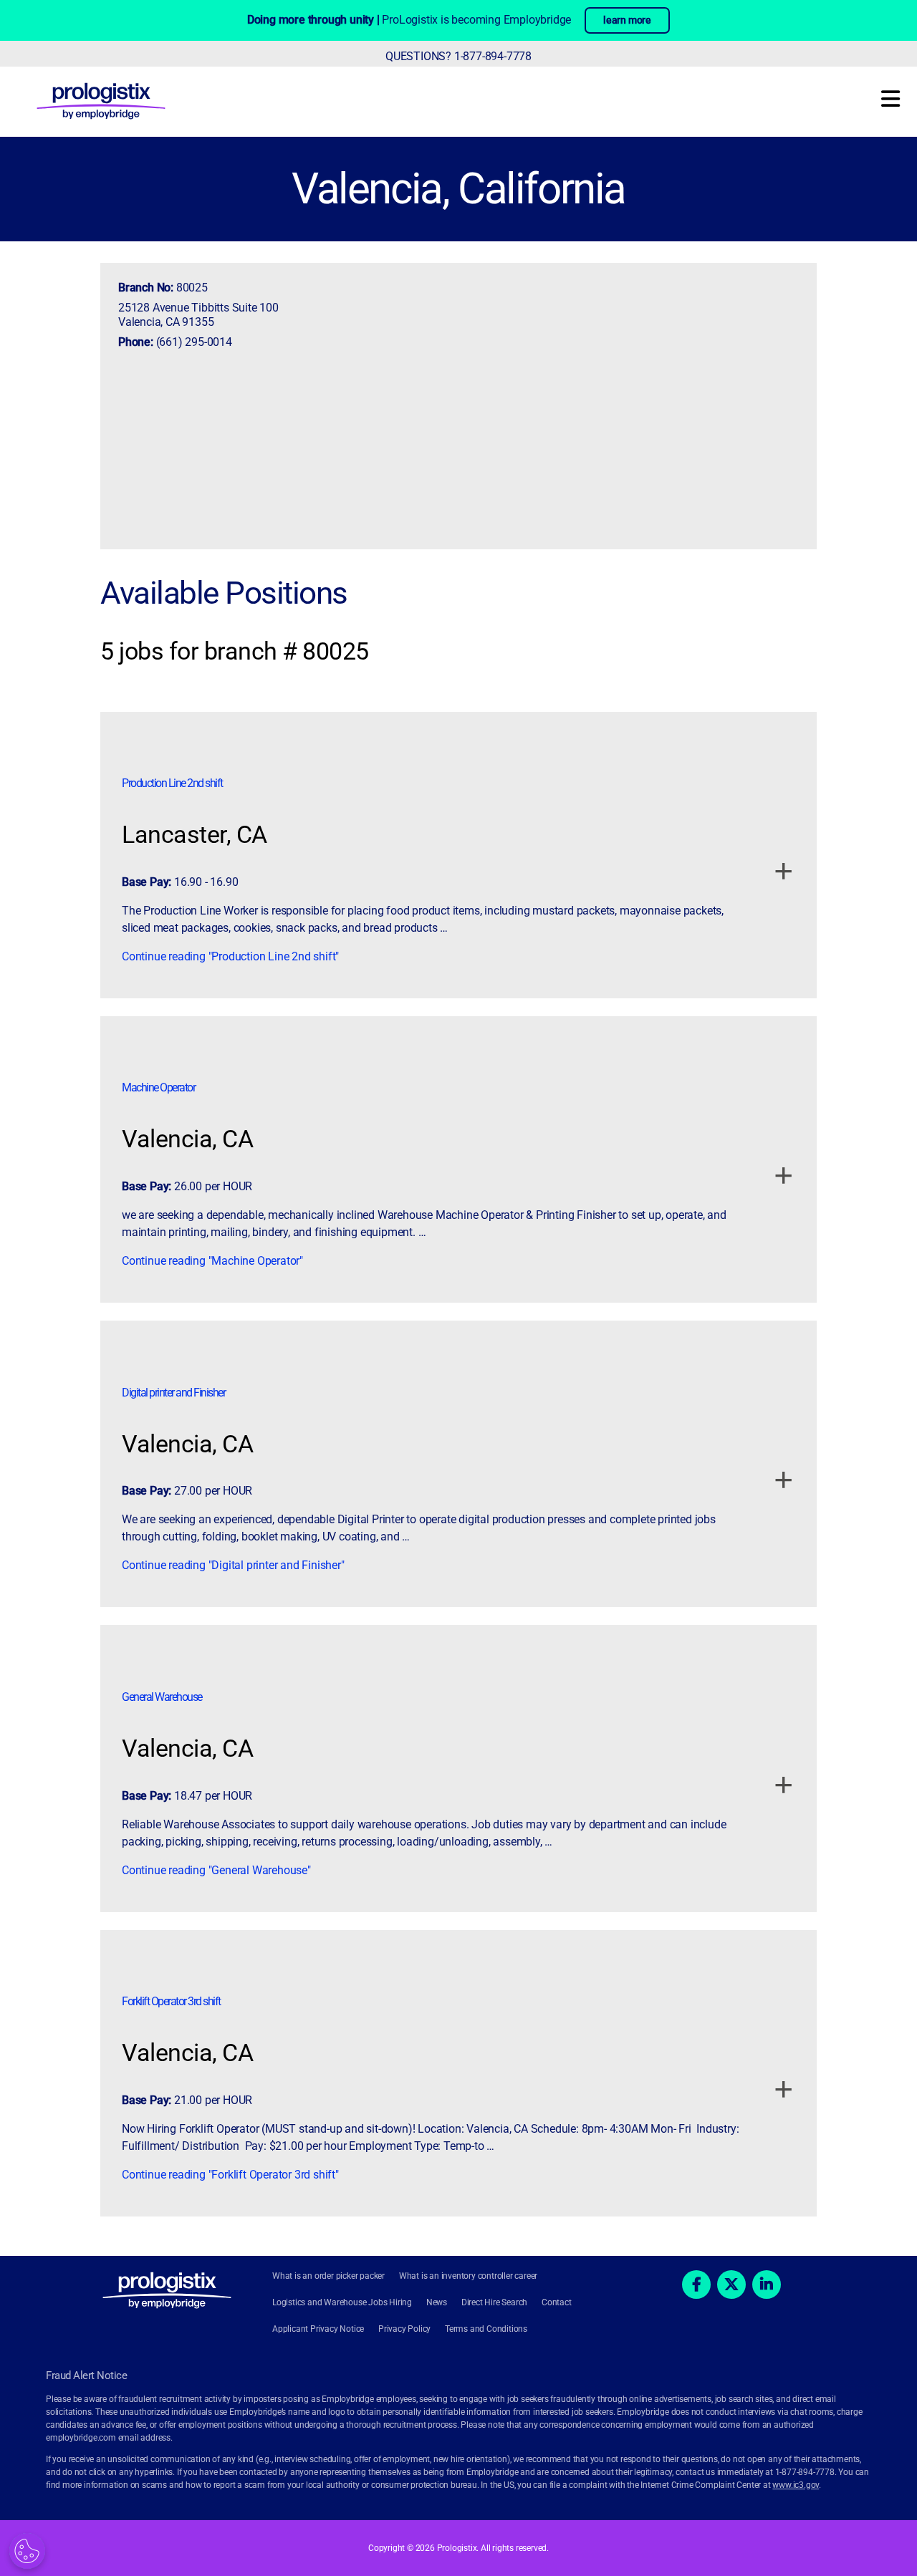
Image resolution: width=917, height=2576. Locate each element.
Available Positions (224, 593)
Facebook (696, 2285)
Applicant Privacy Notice (318, 2329)
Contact (557, 2302)
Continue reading (230, 956)
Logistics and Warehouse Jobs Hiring (342, 2302)
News (437, 2302)
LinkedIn (767, 2285)
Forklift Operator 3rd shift (171, 2001)
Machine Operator (158, 1087)
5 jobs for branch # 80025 (235, 651)
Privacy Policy (404, 2329)
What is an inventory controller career (468, 2276)
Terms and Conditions (486, 2329)
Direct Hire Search (494, 2302)
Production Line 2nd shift (172, 783)
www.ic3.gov (796, 2485)
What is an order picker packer (328, 2276)
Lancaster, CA (195, 834)
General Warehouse (162, 1697)
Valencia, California (458, 189)
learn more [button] (627, 20)
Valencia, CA (187, 1139)
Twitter (731, 2285)
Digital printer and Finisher (173, 1393)
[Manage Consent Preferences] (27, 2551)
